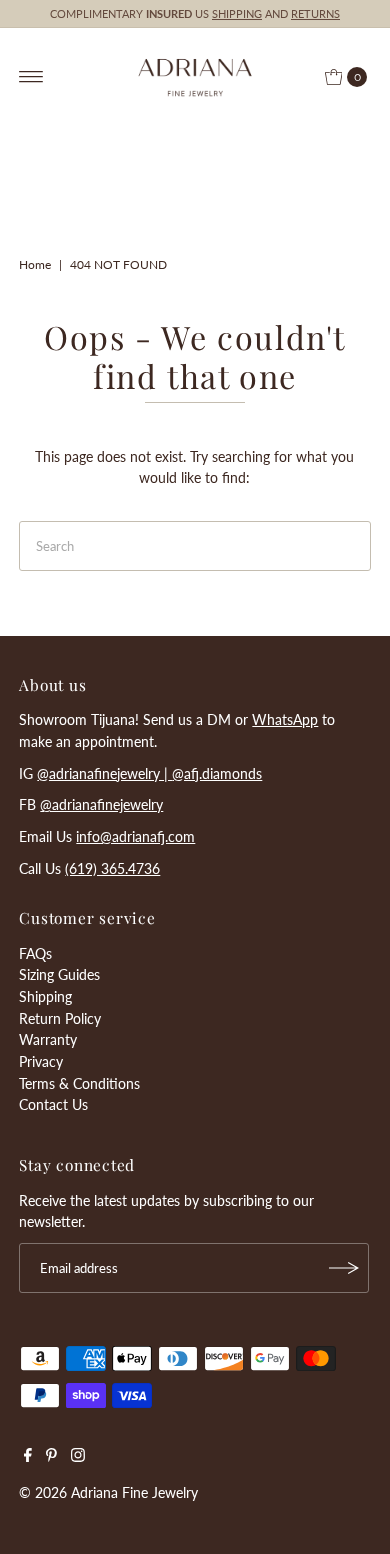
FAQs (35, 953)
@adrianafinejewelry (101, 804)
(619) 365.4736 (112, 868)
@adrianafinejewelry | (104, 773)
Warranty (48, 1039)
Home (35, 264)
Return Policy (60, 1018)
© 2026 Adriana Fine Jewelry (108, 1492)
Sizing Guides (59, 974)
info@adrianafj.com (135, 836)
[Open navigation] (31, 77)
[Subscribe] (344, 1268)
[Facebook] (28, 1457)
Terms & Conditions (79, 1083)
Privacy (41, 1061)
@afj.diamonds (217, 773)
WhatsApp (285, 719)
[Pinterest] (51, 1457)
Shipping (45, 996)
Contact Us (53, 1104)
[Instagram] (78, 1457)
